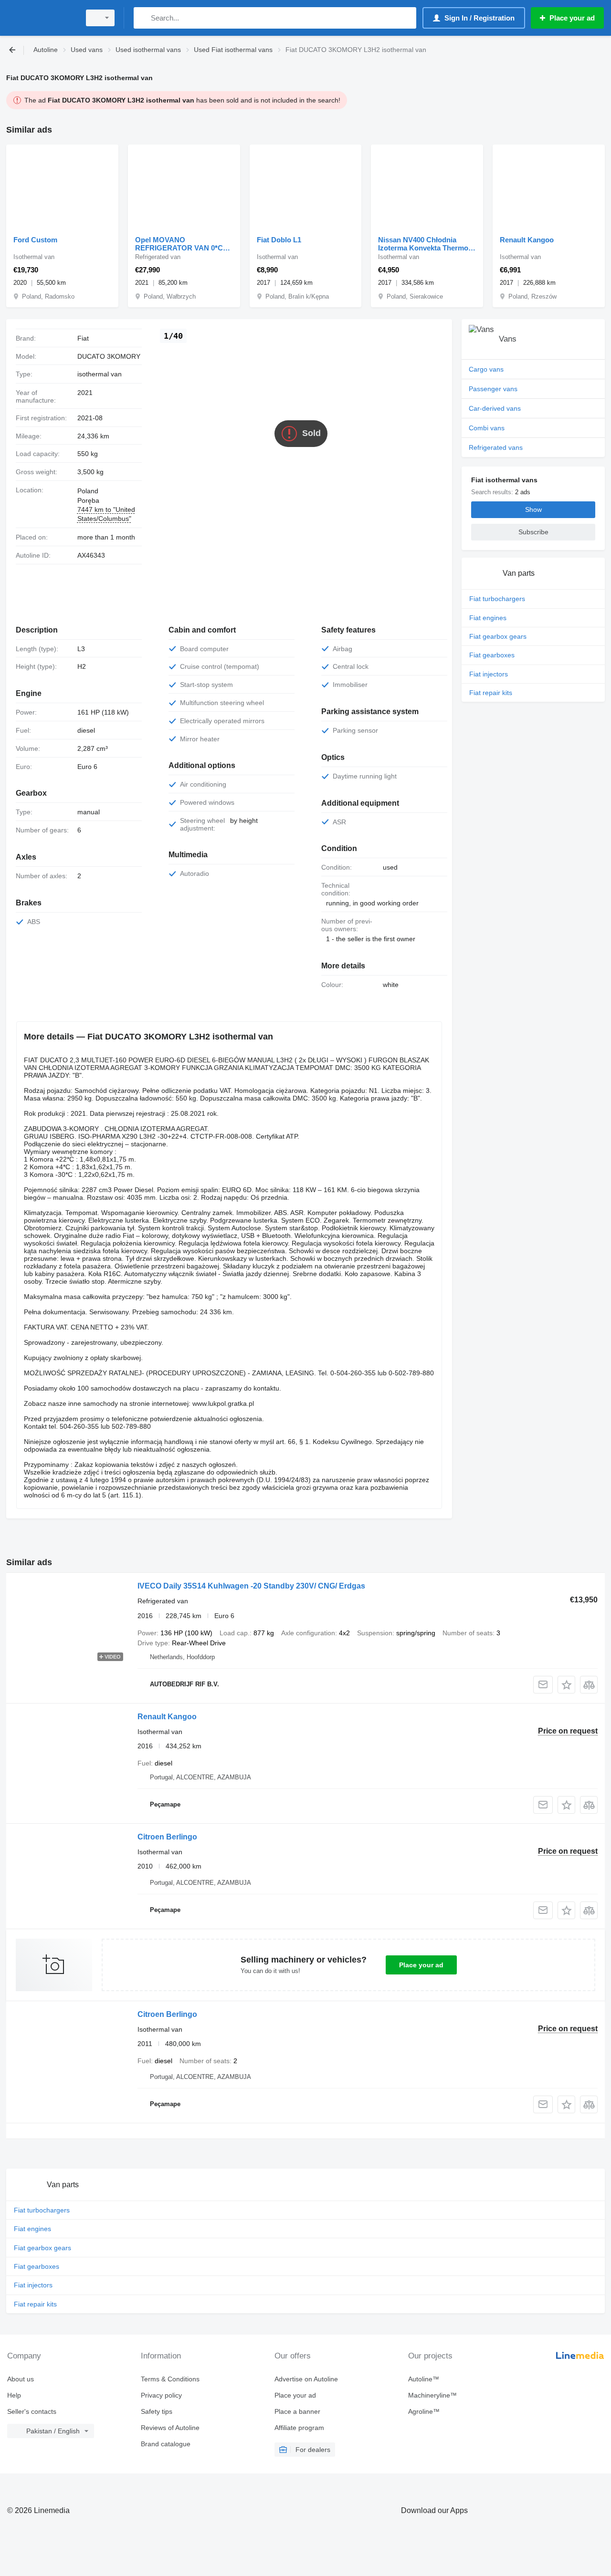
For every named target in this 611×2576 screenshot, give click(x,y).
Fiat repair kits (491, 693)
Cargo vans (486, 369)
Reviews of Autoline (170, 2428)
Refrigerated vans (496, 447)
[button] (566, 1685)
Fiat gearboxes (492, 655)
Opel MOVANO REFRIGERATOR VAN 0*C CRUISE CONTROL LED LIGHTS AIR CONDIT (179, 244)
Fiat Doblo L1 (279, 240)
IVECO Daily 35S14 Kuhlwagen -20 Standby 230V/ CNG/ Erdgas (251, 1586)
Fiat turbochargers (497, 599)
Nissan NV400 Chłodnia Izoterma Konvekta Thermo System (423, 244)
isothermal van (100, 374)
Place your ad (421, 1965)
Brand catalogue (166, 2444)
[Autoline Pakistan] (41, 18)
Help (14, 2395)
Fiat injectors (489, 674)
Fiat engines (488, 618)
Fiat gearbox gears (498, 636)
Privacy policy (161, 2395)
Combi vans (487, 428)
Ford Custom (35, 240)
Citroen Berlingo (167, 1837)
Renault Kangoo (527, 240)
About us (21, 2379)
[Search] (143, 18)
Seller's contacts (32, 2411)
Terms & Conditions (170, 2379)
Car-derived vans (495, 408)
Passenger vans (493, 389)
